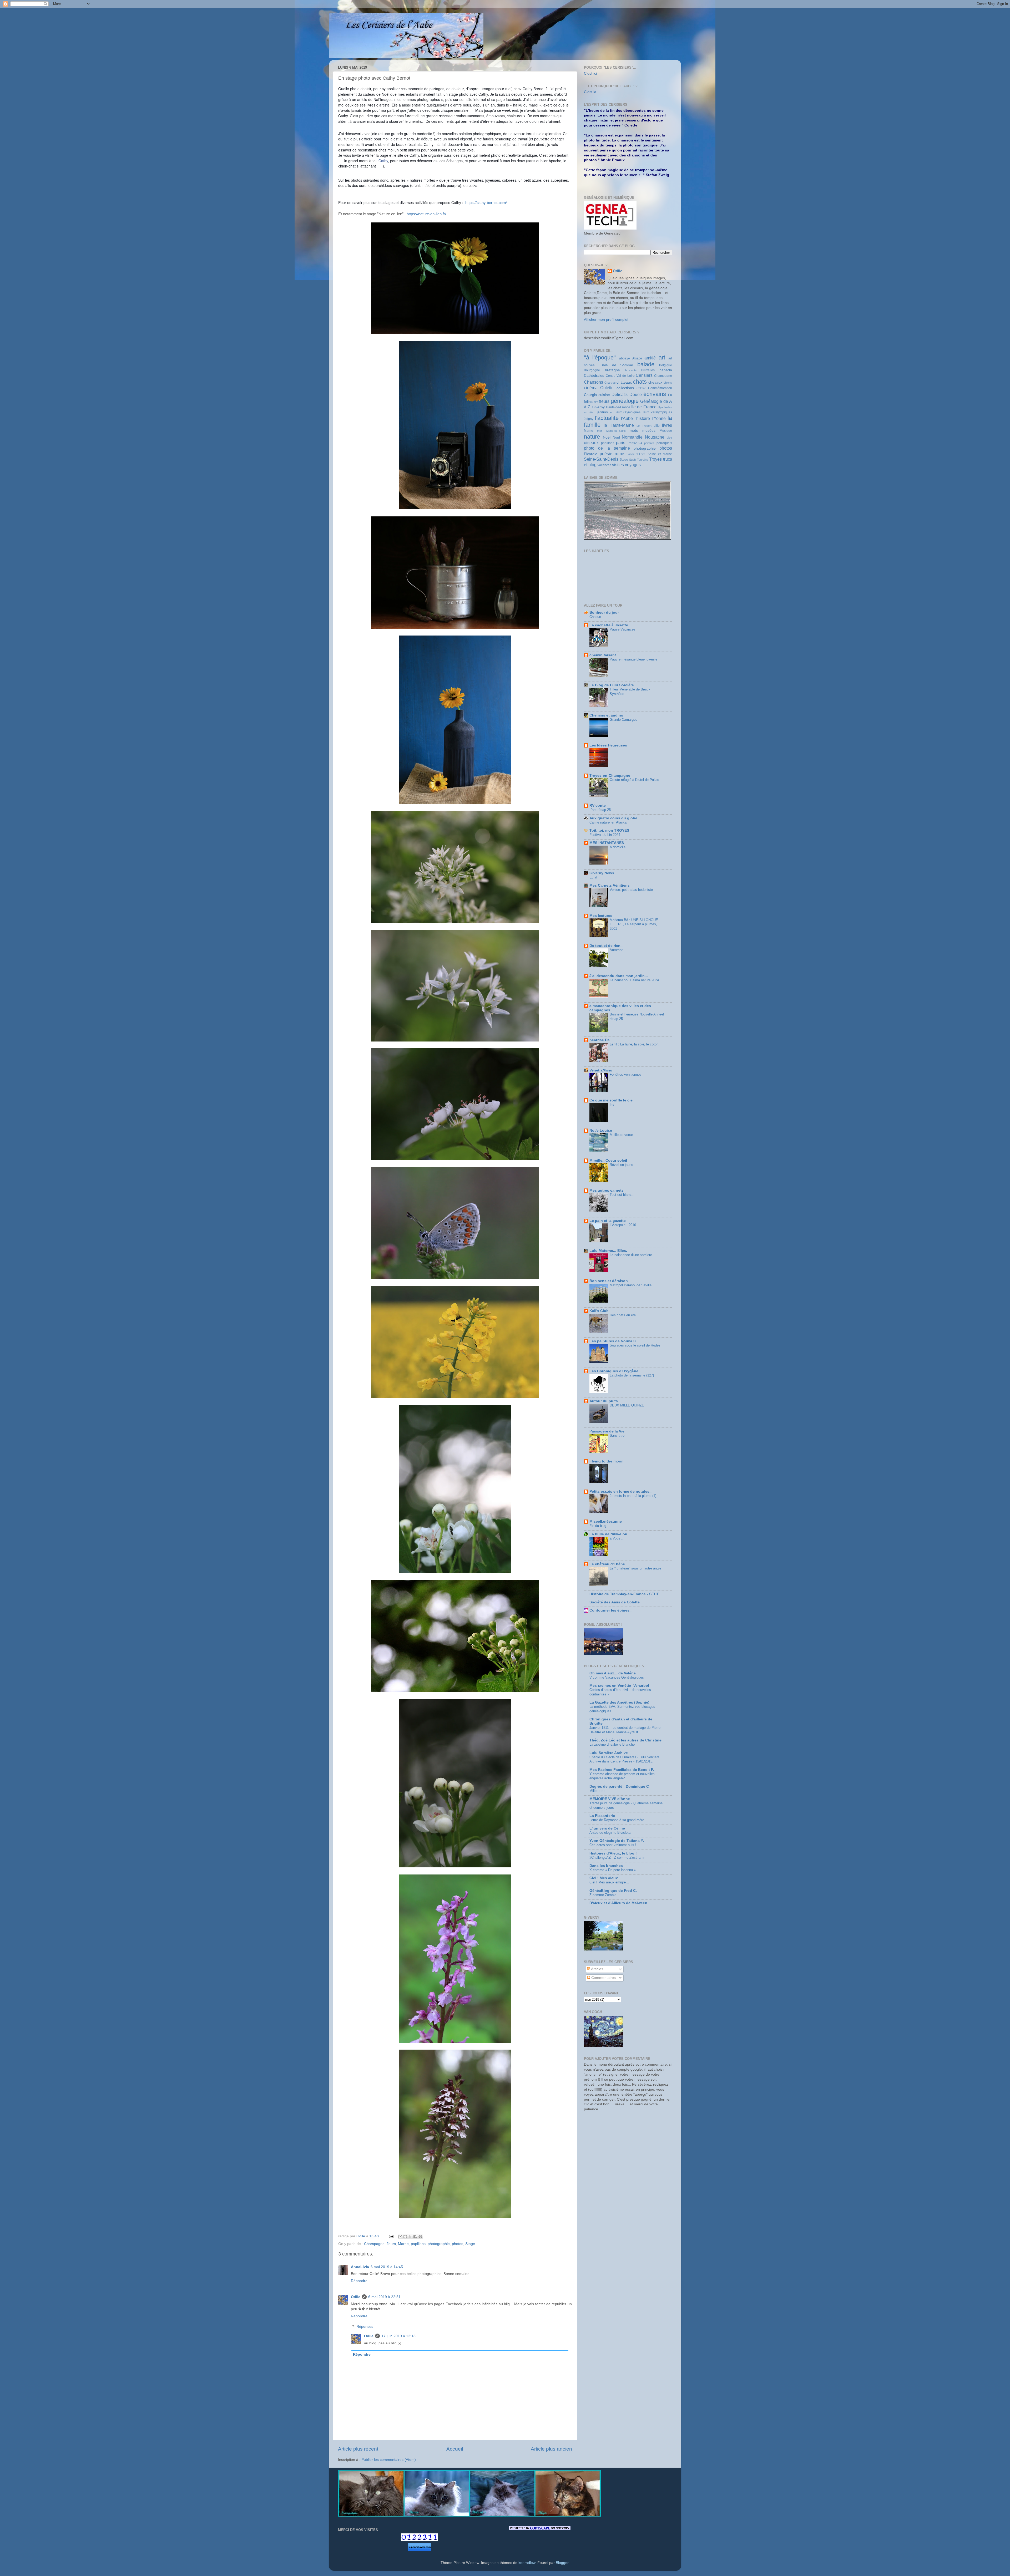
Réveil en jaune (621, 1165)
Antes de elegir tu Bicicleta (610, 1833)
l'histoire (642, 418)
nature (592, 437)
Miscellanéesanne (606, 1521)
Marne (403, 2244)
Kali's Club (599, 1311)
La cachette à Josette (609, 625)
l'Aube (627, 418)
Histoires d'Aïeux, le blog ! (613, 1853)
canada (666, 370)
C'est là (590, 92)
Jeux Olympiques (628, 412)
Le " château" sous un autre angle (635, 1568)
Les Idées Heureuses (608, 745)
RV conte (598, 806)
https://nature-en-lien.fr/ (426, 214)
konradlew (527, 2563)
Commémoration (660, 388)
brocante (631, 370)
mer (600, 431)
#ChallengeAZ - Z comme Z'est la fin (617, 1858)
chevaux (655, 382)
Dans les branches (606, 1866)
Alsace (637, 358)
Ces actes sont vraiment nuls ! (613, 1845)
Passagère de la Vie (607, 1431)
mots (634, 431)
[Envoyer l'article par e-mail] (391, 2236)
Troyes (655, 459)
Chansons (594, 382)
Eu (670, 395)
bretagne (612, 370)
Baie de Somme (617, 365)
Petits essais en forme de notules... (621, 1492)
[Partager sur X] (410, 2237)
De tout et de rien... (607, 946)
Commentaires (603, 1978)
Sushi (633, 460)
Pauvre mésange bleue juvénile (633, 659)
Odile (356, 2297)
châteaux (624, 382)
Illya (660, 407)
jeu (612, 412)
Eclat (593, 877)
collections (625, 388)
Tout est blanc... (622, 1195)
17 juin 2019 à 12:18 (398, 2336)
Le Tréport (644, 426)
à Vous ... (617, 1538)
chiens (668, 383)
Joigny (589, 419)
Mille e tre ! (598, 1791)
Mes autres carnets (607, 1190)
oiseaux (591, 443)
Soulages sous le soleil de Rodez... (637, 1345)
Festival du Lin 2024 (605, 835)
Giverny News (602, 873)
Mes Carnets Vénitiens (610, 885)
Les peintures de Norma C (613, 1341)
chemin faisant (603, 655)
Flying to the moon (607, 1461)
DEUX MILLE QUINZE (627, 1405)
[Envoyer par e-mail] (400, 2237)
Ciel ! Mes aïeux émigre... (609, 1882)
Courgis (590, 395)
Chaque (595, 617)
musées (649, 431)
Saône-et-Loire (636, 454)
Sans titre (617, 1436)
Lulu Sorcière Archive (609, 1753)
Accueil (455, 2449)
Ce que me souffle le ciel (612, 1100)
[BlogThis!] (405, 2237)
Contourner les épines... (611, 1610)
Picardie (591, 454)
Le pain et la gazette (608, 1221)
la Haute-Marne (619, 425)
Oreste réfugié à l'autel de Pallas (634, 780)
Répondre (359, 2281)
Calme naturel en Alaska (608, 822)
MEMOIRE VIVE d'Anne (610, 1799)
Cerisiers (644, 375)
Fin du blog (598, 1526)
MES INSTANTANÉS (607, 843)
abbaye (625, 358)
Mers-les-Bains (616, 431)
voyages (633, 465)
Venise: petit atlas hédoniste (631, 890)
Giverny (598, 407)
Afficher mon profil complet (606, 320)
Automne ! (618, 950)
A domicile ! (619, 847)
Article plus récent (358, 2449)
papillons (418, 2244)
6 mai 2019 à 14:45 (387, 2267)
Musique (666, 431)
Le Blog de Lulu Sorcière (612, 685)
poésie (606, 454)
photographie (439, 2244)
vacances (604, 465)
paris (621, 443)
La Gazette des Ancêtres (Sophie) (619, 1702)
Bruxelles (648, 370)
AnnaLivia (360, 2267)
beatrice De (600, 1040)
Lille (657, 426)
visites (618, 465)
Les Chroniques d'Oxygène (614, 1371)
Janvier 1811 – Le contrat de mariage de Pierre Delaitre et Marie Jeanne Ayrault (625, 1730)
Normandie (632, 437)
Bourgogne (592, 370)
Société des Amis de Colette (615, 1602)
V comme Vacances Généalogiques (617, 1677)
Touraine (643, 460)
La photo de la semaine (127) (632, 1375)
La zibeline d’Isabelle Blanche (612, 1744)
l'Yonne (659, 418)
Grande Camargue (623, 720)
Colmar (641, 388)
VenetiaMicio (601, 1070)
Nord (616, 438)
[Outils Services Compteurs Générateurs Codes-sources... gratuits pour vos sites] (420, 2548)
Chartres (610, 383)
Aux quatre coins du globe (613, 818)
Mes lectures (601, 916)
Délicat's (620, 394)
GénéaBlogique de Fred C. (613, 1891)
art (662, 357)
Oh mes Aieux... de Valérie (613, 1673)
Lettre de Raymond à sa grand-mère (617, 1820)
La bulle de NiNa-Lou (608, 1534)
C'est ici (590, 73)
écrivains (655, 394)
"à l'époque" (600, 357)
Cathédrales (594, 376)
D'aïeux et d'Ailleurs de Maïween (618, 1903)
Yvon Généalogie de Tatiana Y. (617, 1841)
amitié (650, 358)
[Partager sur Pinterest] (420, 2237)
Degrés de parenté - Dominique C (619, 1787)
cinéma (591, 388)
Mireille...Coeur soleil (608, 1160)
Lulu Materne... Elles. (608, 1251)
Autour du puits (604, 1401)
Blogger (562, 2563)
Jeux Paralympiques (657, 412)
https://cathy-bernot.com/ (486, 202)
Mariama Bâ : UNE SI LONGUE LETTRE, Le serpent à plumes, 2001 (634, 924)
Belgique (666, 365)
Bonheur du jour (604, 613)
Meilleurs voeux (622, 1135)
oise (669, 438)
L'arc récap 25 (600, 810)
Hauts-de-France (618, 407)
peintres (649, 443)
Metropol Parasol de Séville (631, 1285)
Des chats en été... (624, 1315)
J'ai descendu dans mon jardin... (619, 976)
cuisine (604, 395)
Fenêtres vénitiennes (626, 1074)
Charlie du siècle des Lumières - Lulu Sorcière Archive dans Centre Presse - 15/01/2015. (624, 1759)
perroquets (664, 443)
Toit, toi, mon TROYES (609, 830)
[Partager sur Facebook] (415, 2237)
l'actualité (607, 418)
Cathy (383, 161)
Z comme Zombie (603, 1895)
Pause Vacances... (624, 629)
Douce (636, 394)
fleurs (391, 2244)
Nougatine (655, 437)
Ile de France (644, 407)
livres (667, 425)
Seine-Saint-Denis (601, 459)
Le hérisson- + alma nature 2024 (634, 980)
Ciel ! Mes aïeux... (605, 1878)
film (596, 402)
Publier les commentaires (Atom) (389, 2460)
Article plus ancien (551, 2449)
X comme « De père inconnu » (613, 1870)
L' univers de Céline (607, 1828)
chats (640, 382)
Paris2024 (635, 443)
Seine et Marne (660, 454)
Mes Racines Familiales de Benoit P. (622, 1770)
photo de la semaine (607, 448)
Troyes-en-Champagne (610, 776)
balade (646, 364)
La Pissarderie (602, 1816)
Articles (597, 1969)
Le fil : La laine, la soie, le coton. (635, 1044)
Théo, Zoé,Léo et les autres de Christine (625, 1740)
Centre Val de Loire (620, 376)
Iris (612, 1104)
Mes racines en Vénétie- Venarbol (619, 1686)
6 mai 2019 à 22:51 (384, 2297)
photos (458, 2244)
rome (619, 454)
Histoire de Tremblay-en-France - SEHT (624, 1594)
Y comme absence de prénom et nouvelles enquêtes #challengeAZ (622, 1776)
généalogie (625, 401)
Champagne (374, 2244)
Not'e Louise (601, 1131)
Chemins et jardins (606, 715)
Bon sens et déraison (609, 1281)
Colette (607, 388)
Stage (470, 2244)
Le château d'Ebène (607, 1564)
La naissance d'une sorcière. (631, 1255)
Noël (607, 437)
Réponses (365, 2327)
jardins (602, 412)
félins (588, 402)
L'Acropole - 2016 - (624, 1225)
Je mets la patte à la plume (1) (633, 1496)
